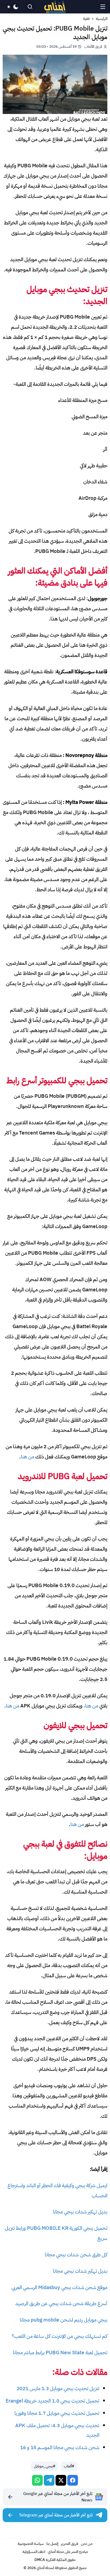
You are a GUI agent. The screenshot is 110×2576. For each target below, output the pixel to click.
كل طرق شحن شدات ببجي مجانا (76, 2255)
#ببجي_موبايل (45, 2466)
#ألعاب (69, 2466)
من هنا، (91, 1706)
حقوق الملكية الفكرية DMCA (55, 2560)
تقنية (86, 19)
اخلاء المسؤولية (34, 2552)
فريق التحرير (70, 2544)
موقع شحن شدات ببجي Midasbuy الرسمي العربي (59, 2287)
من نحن (87, 2544)
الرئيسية (102, 19)
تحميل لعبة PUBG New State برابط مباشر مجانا (60, 2353)
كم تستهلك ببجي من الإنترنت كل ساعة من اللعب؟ (60, 2336)
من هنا (27, 1457)
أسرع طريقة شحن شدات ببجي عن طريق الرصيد (61, 2303)
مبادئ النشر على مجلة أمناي (68, 2552)
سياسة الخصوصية (31, 2544)
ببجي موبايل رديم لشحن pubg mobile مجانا (64, 2320)
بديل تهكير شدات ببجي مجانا (80, 2212)
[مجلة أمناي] (55, 7)
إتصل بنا (52, 2544)
